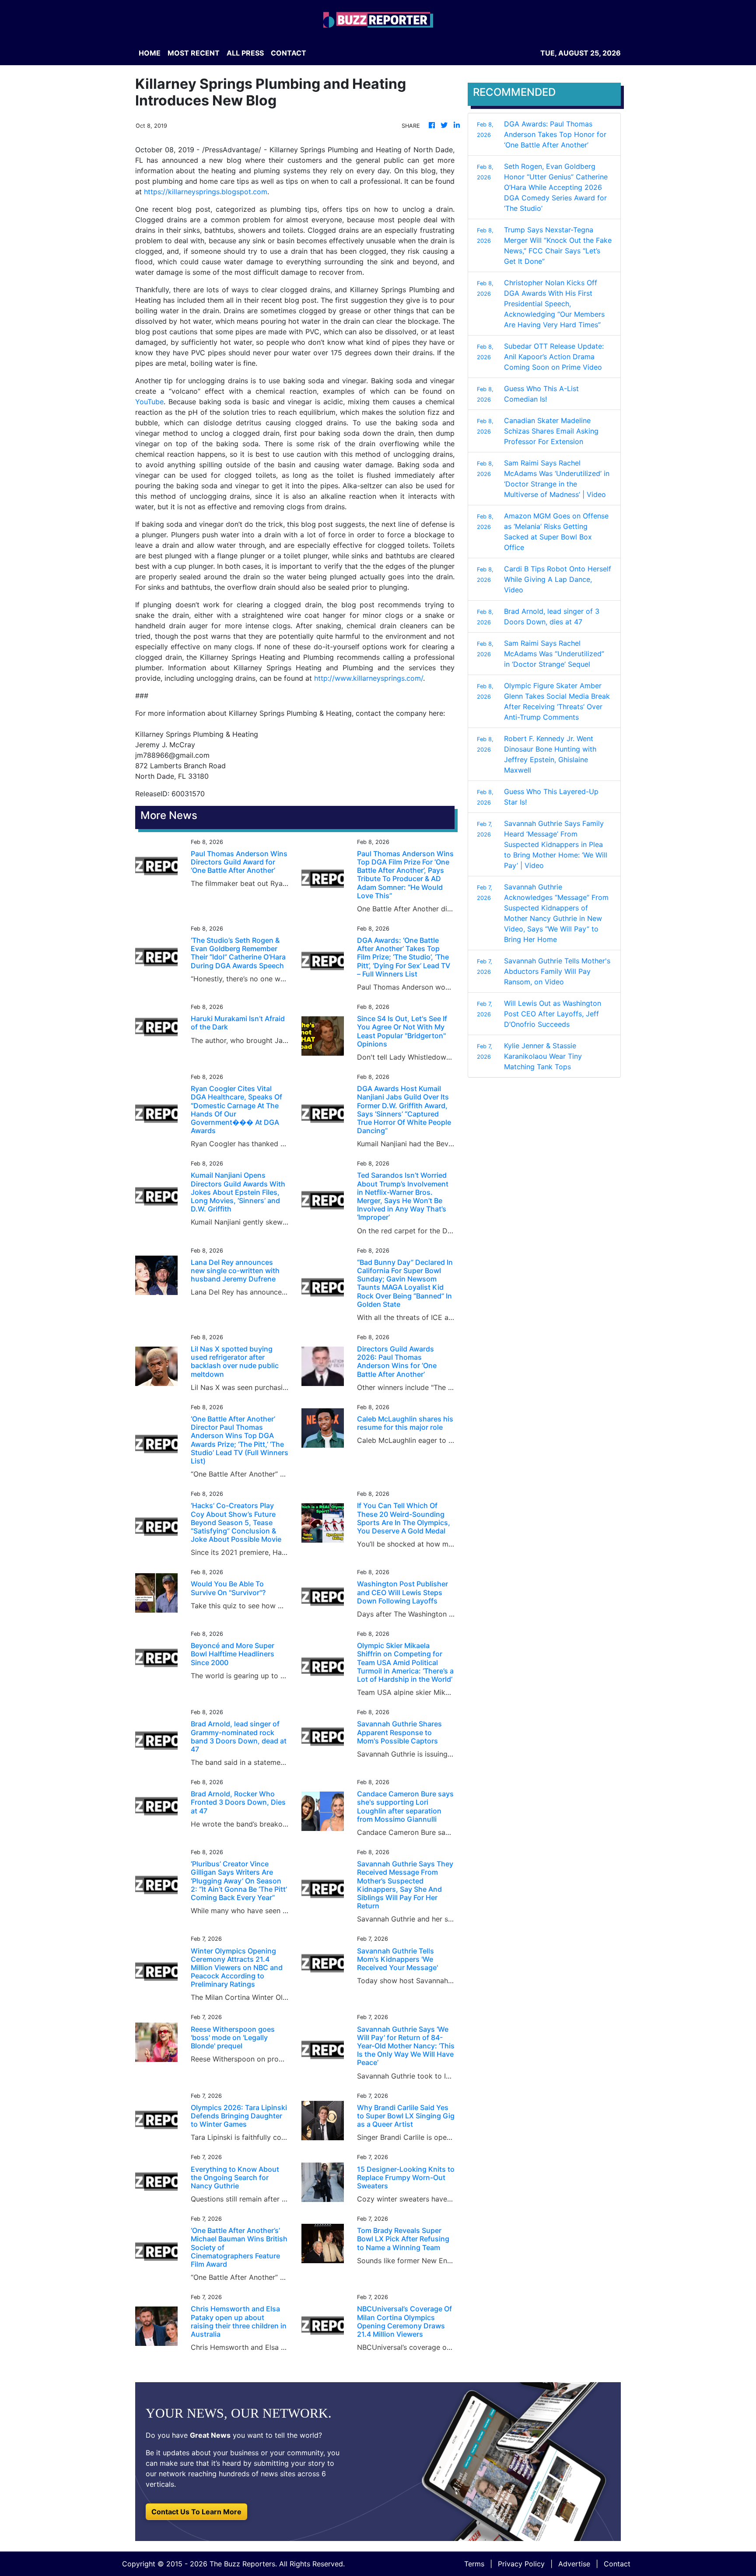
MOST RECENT (194, 53)
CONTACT (289, 53)
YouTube (149, 402)
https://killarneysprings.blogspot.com (206, 192)
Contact (617, 2564)
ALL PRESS (245, 53)
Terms (474, 2564)
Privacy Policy (521, 2564)
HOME (150, 53)
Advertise (574, 2564)
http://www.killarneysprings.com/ (369, 678)
